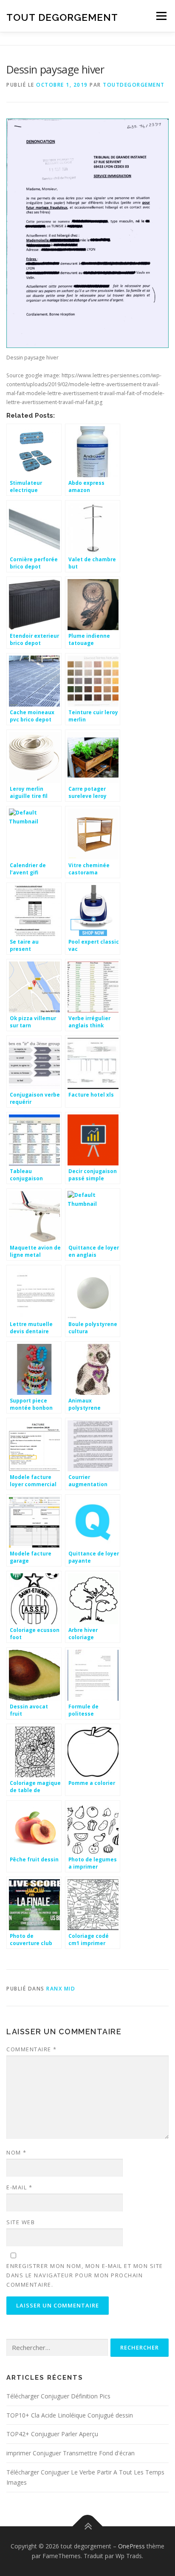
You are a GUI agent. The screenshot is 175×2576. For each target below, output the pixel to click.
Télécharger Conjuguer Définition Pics (58, 2396)
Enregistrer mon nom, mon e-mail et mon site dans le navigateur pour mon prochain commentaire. (85, 2275)
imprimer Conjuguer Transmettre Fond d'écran (71, 2453)
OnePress (131, 2546)
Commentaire (32, 2049)
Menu (161, 16)
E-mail (19, 2187)
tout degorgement (62, 17)
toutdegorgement (134, 85)
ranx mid (61, 1989)
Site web (21, 2222)
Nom (17, 2152)
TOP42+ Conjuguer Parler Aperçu (52, 2434)
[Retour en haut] (88, 2526)
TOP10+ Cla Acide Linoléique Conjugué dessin (70, 2415)
